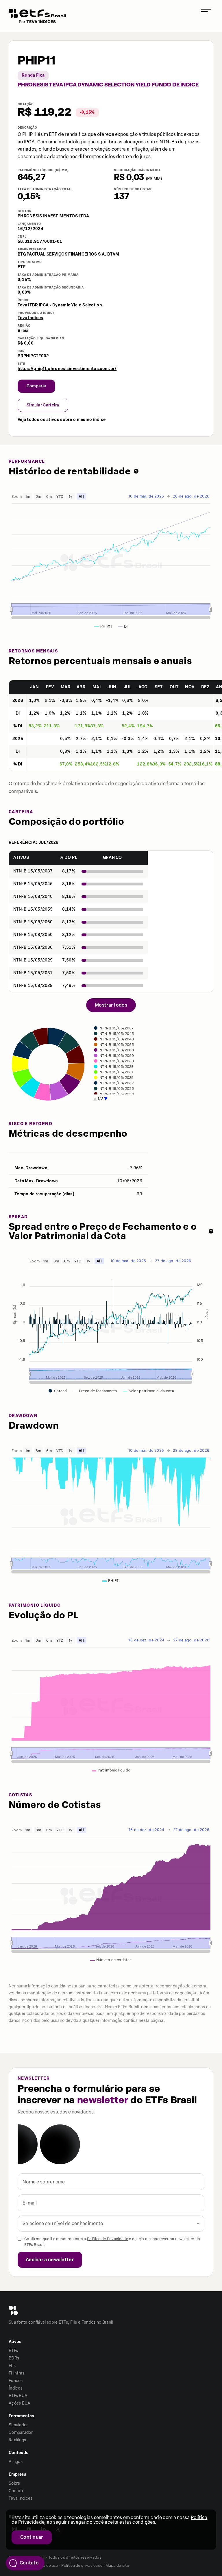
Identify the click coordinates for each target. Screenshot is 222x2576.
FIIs (12, 2366)
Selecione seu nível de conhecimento (63, 2223)
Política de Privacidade (108, 2239)
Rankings (17, 2440)
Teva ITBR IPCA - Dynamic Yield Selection (60, 305)
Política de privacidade (82, 2565)
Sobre (14, 2483)
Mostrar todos (111, 1005)
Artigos (16, 2462)
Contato (16, 2491)
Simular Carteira (43, 405)
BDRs (14, 2358)
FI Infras (17, 2373)
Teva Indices (30, 318)
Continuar (32, 2537)
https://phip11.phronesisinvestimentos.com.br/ (67, 369)
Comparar (36, 386)
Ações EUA (20, 2403)
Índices (16, 2388)
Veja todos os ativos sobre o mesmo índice (62, 420)
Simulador (18, 2425)
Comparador (21, 2432)
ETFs (13, 2351)
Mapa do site (117, 2565)
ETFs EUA (18, 2396)
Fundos (16, 2381)
